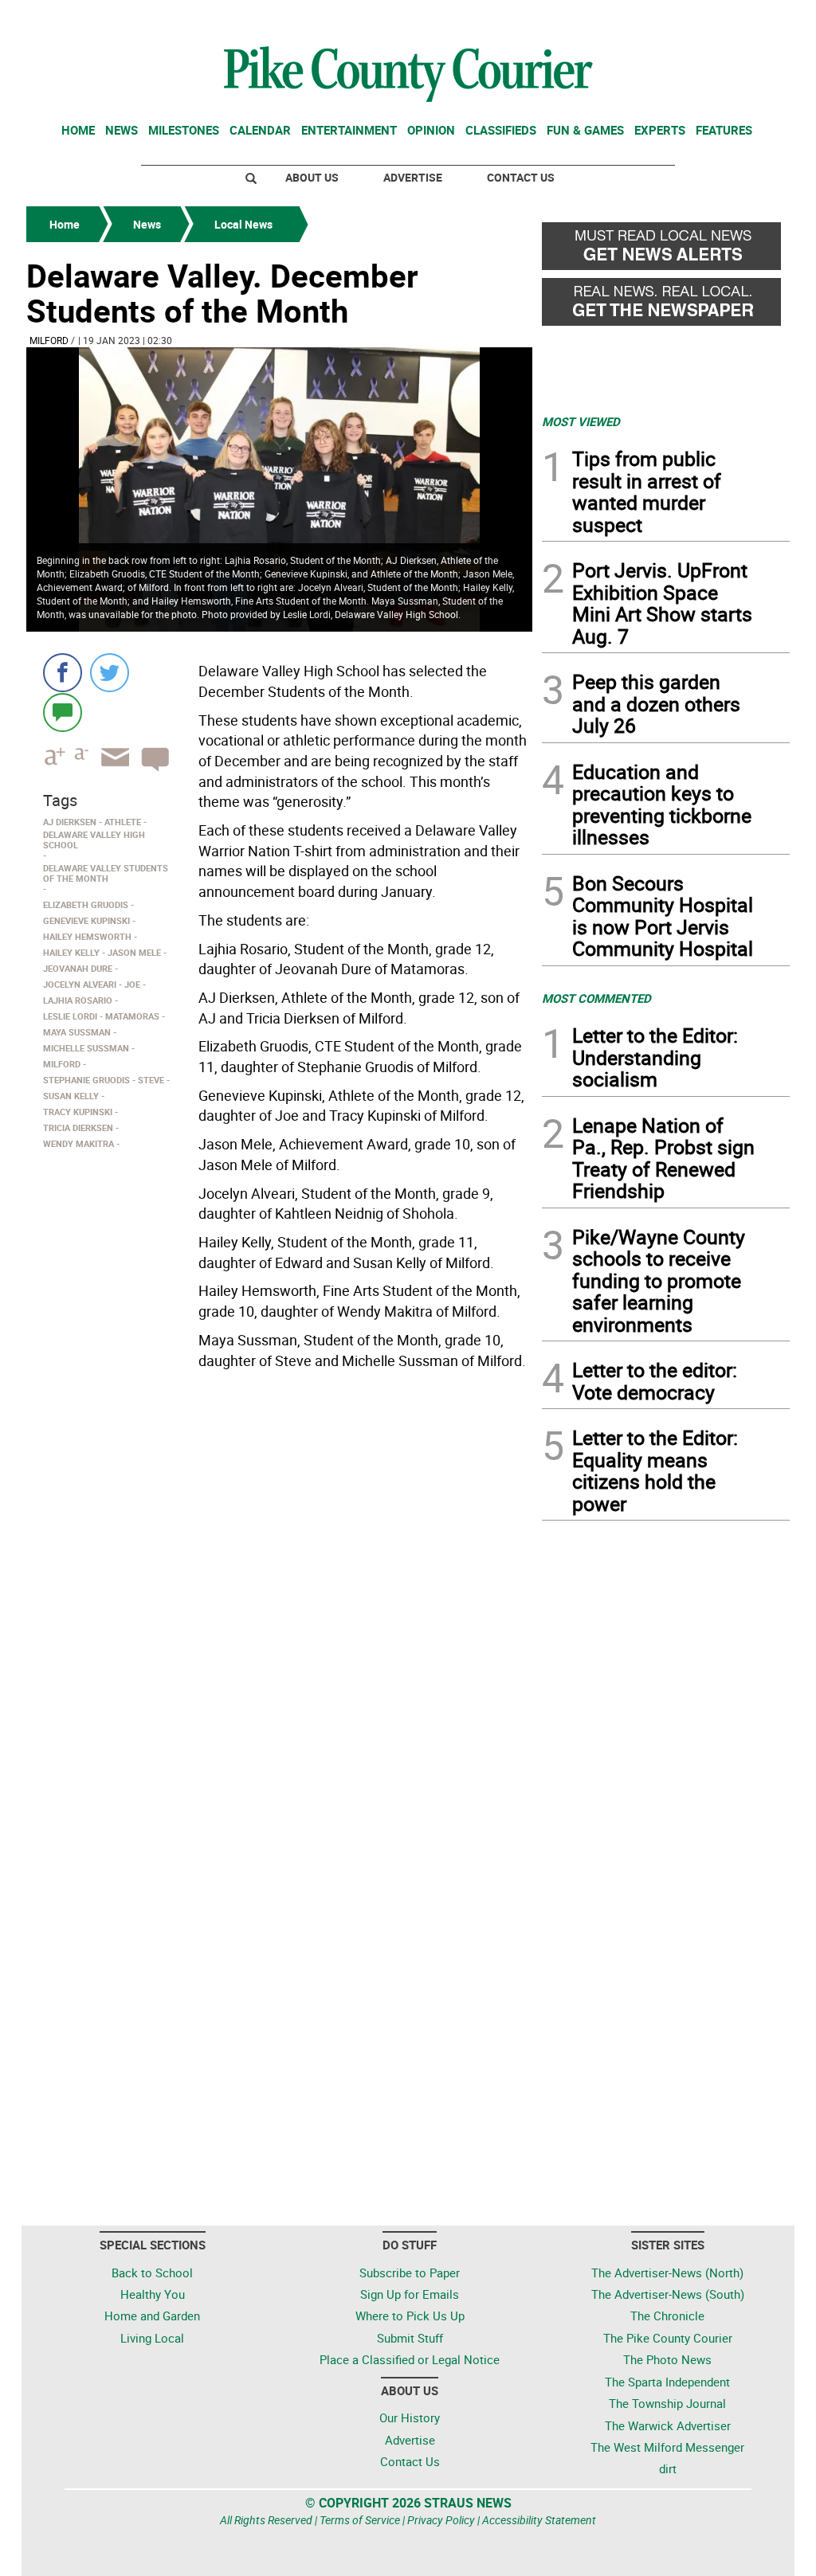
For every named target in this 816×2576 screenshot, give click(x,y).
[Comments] (63, 712)
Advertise (413, 177)
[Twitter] (110, 673)
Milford (49, 340)
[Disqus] (279, 1594)
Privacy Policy (441, 2520)
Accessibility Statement (539, 2520)
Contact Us (521, 177)
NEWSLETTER (661, 18)
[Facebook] (63, 673)
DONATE (751, 18)
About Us (312, 177)
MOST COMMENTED (596, 998)
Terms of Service (360, 2520)
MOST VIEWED (581, 421)
